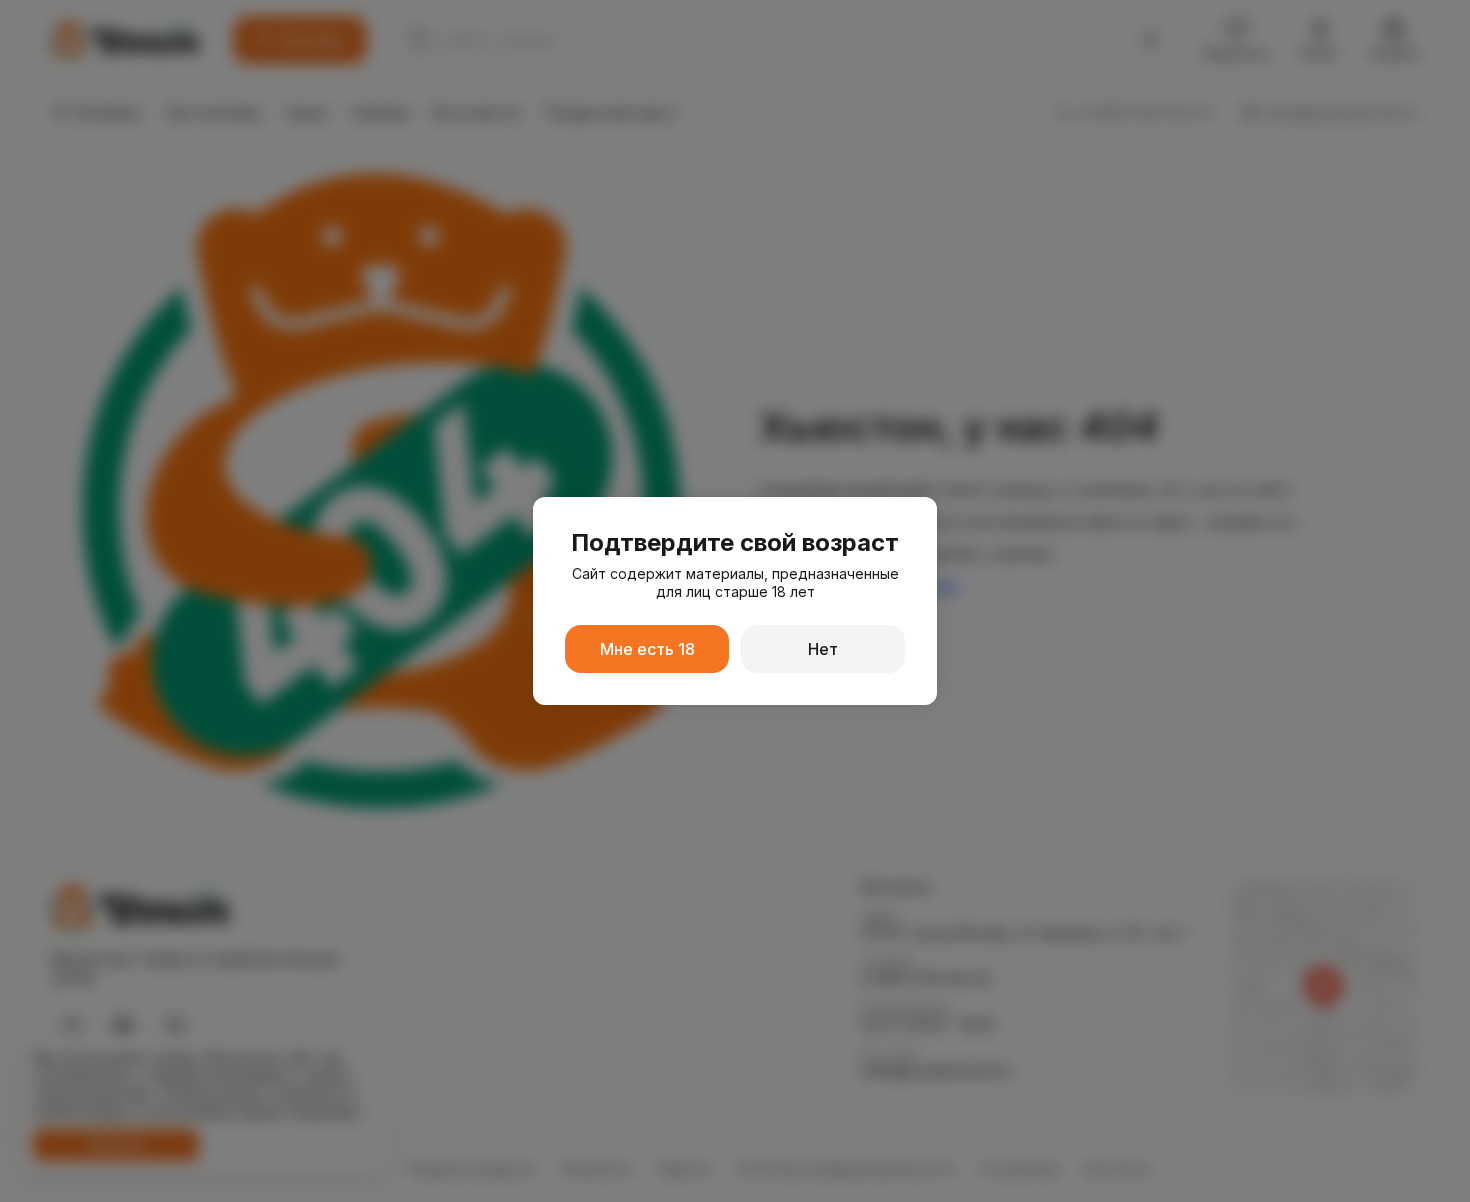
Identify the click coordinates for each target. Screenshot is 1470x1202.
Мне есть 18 (647, 649)
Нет (823, 649)
